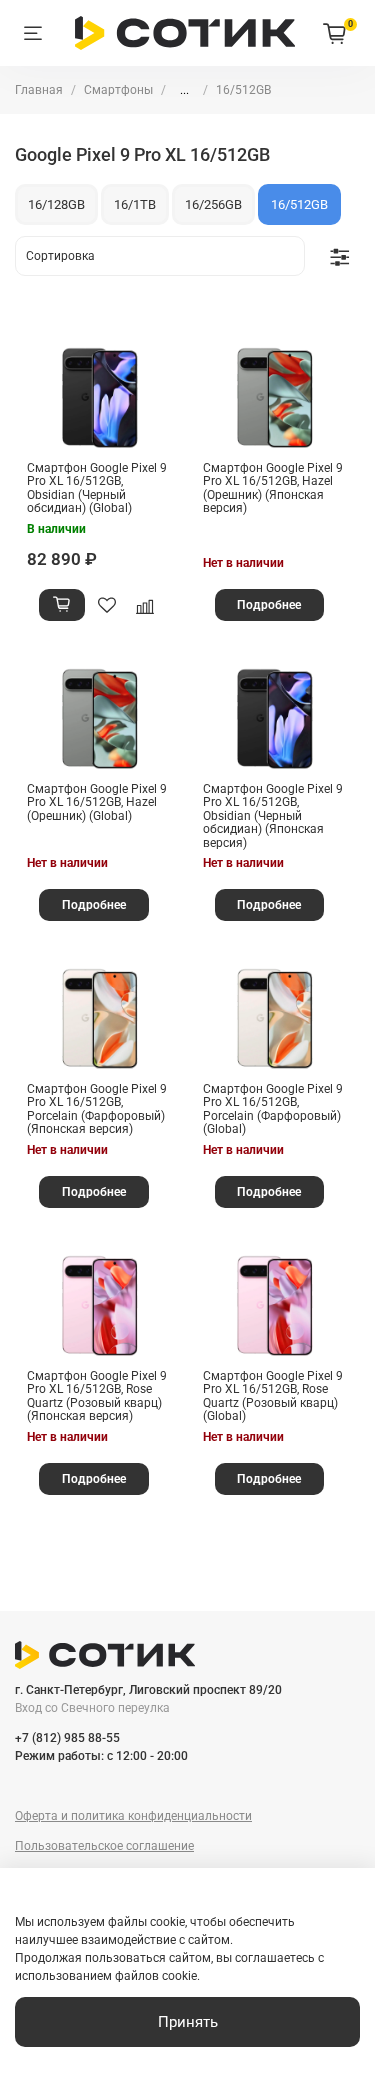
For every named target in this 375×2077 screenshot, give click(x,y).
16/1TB (135, 204)
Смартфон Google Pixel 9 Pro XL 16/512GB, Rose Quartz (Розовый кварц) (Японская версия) (97, 1396)
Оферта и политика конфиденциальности (133, 1816)
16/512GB (299, 204)
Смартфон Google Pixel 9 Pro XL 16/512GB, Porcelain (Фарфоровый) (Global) (273, 1109)
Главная (39, 90)
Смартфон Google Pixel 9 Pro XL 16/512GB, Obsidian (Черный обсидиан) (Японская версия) (273, 816)
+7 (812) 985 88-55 (67, 1738)
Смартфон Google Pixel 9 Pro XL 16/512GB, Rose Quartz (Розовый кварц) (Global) (273, 1396)
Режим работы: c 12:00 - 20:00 (101, 1756)
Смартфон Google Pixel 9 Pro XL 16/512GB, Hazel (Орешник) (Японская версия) (273, 488)
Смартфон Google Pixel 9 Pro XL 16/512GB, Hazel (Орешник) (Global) (97, 802)
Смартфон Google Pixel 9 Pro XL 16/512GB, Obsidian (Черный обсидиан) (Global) (97, 488)
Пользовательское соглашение (104, 1846)
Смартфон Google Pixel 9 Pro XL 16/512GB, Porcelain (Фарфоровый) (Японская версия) (97, 1109)
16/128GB (56, 204)
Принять (188, 2022)
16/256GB (213, 204)
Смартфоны (118, 90)
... (184, 90)
